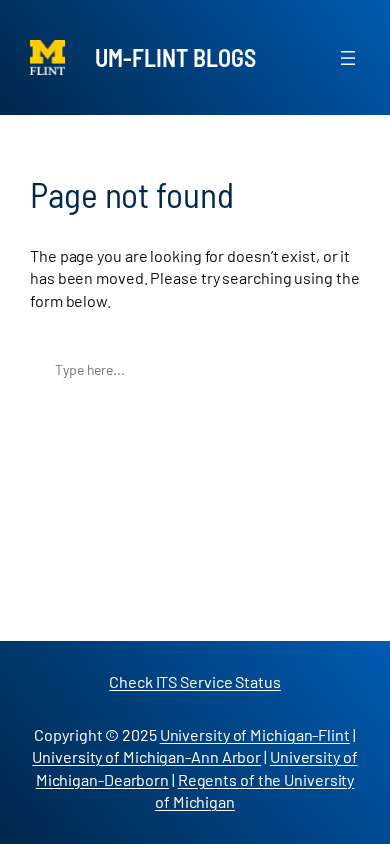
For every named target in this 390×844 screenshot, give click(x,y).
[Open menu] (348, 58)
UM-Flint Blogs (175, 57)
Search (339, 369)
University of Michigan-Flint (255, 734)
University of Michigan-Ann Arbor (146, 756)
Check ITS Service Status (195, 681)
